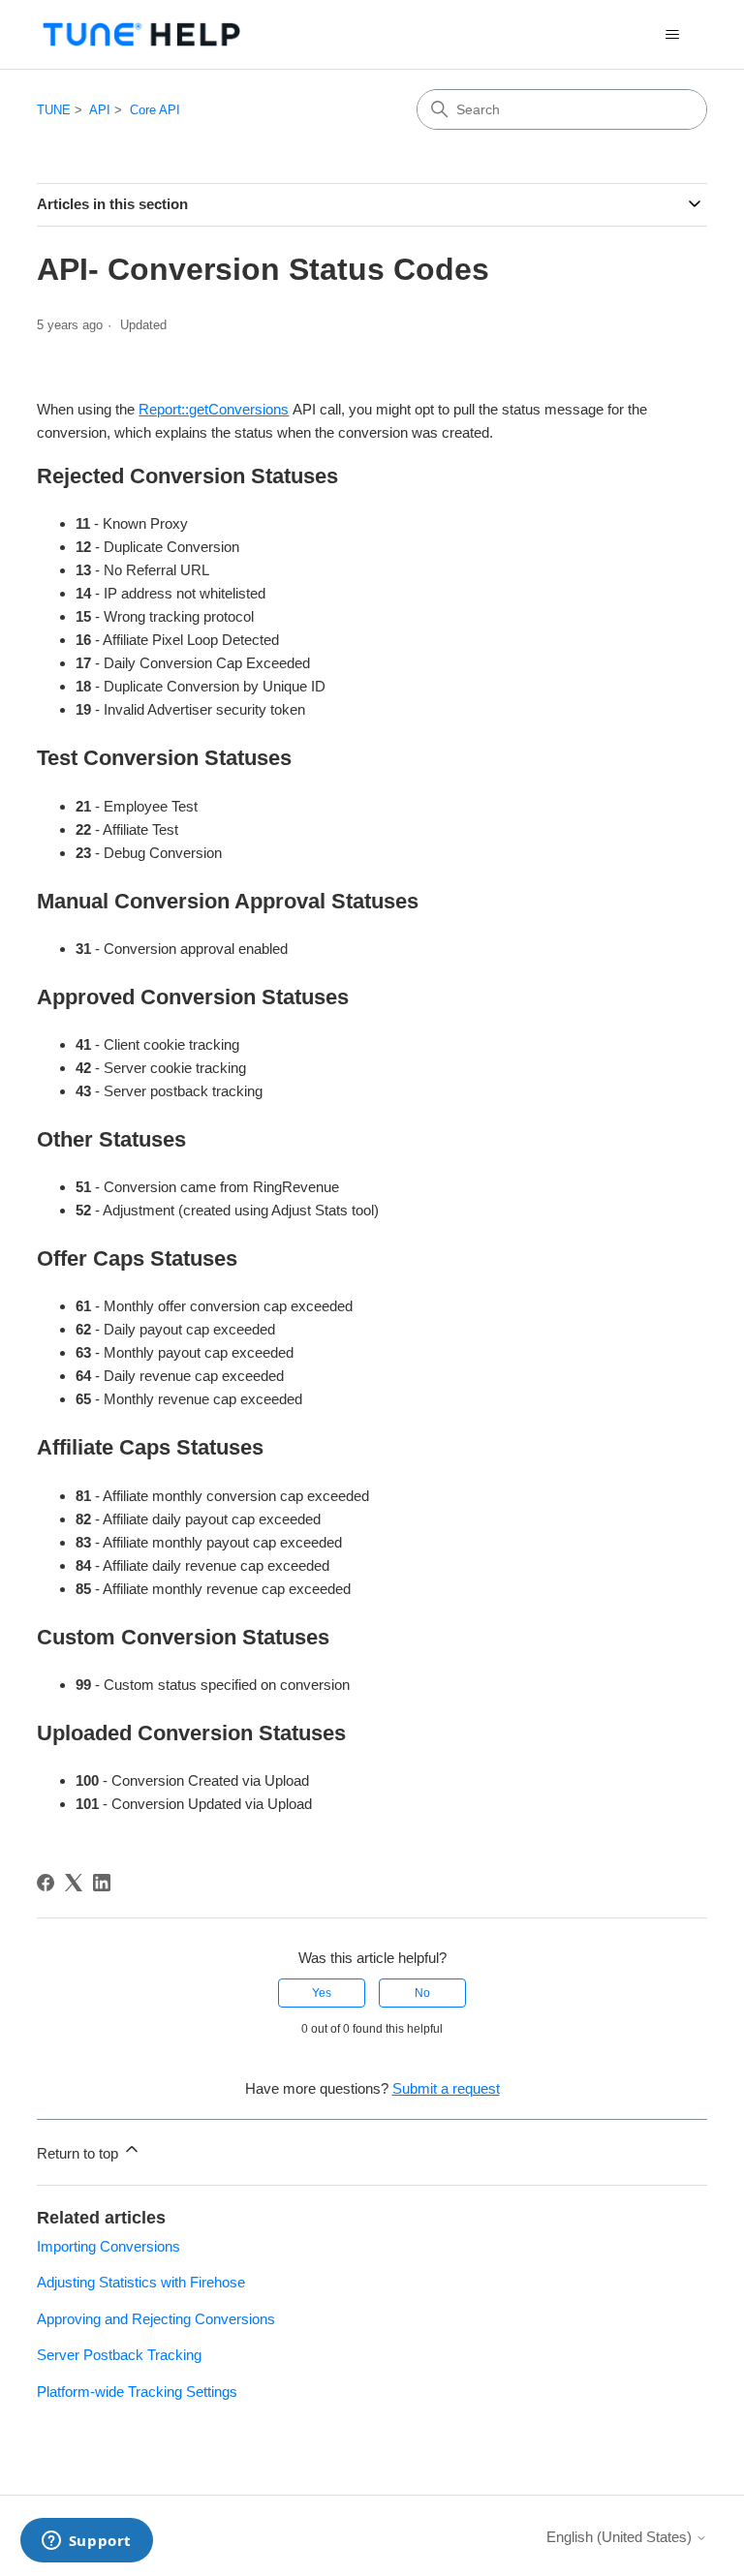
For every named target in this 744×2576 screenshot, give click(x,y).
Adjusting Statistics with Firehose (141, 2282)
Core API (155, 110)
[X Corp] (74, 1883)
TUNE (54, 110)
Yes (322, 1993)
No (422, 1993)
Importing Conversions (108, 2246)
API (100, 110)
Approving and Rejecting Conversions (156, 2319)
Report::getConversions (214, 409)
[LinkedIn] (102, 1883)
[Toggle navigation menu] (673, 35)
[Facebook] (46, 1883)
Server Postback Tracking (119, 2355)
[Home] (141, 34)
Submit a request (446, 2088)
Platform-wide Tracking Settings (137, 2392)
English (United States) (621, 2537)
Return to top (79, 2153)
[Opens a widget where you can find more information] (86, 2542)
